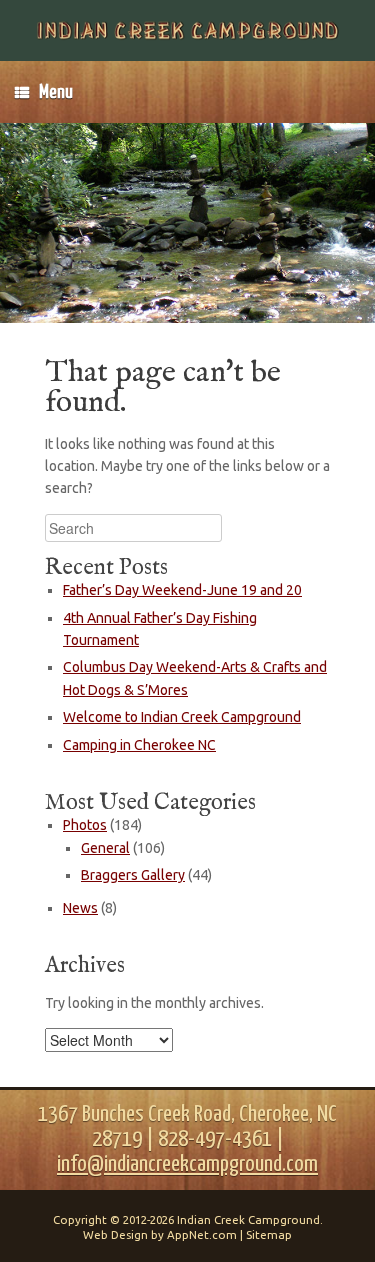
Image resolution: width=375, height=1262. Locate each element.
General (105, 848)
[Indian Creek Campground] (187, 30)
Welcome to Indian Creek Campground (182, 717)
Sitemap (269, 1234)
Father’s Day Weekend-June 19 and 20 (182, 590)
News (80, 908)
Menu (56, 92)
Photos (85, 825)
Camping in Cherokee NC (139, 745)
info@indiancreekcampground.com (187, 1164)
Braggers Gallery (133, 875)
